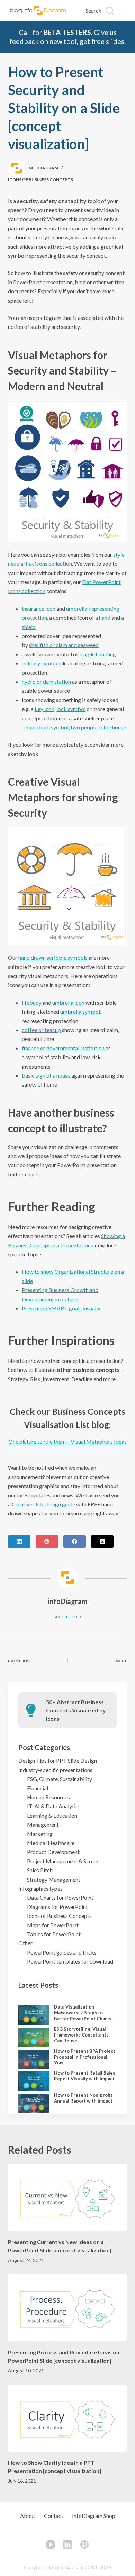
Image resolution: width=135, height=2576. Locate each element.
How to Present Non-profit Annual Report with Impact (83, 2098)
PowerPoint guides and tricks (62, 1952)
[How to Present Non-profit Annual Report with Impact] (34, 2103)
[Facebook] (75, 1541)
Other (25, 1943)
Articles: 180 (68, 1617)
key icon (44, 709)
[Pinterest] (47, 1541)
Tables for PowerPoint (54, 1934)
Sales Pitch (40, 1870)
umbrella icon (68, 1002)
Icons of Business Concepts (40, 180)
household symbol (47, 727)
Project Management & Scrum (63, 1861)
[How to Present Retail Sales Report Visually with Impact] (34, 2081)
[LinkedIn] (19, 1541)
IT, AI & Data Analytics (54, 1806)
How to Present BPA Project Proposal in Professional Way (85, 2057)
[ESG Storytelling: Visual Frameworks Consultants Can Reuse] (34, 2037)
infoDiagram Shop (94, 2516)
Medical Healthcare (51, 1843)
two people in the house (98, 727)
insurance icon (39, 608)
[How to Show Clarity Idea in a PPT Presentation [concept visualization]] (67, 2418)
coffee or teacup (41, 1030)
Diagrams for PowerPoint (57, 1907)
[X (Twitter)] (102, 1541)
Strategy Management (54, 1879)
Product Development (53, 1852)
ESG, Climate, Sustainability (60, 1779)
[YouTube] (51, 2545)
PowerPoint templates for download (70, 1961)
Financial (38, 1788)
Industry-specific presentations (55, 1770)
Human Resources (48, 1797)
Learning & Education (52, 1815)
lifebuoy (32, 1002)
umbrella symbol (80, 1011)
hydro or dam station (46, 681)
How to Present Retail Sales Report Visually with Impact (85, 2076)
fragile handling (98, 654)
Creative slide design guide (43, 1504)
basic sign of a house (46, 1075)
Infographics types (40, 1888)
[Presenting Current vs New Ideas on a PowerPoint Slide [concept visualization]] (67, 2198)
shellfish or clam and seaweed (64, 645)
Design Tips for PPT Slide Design (58, 1760)
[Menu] (124, 11)
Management (43, 1824)
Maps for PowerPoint (53, 1925)
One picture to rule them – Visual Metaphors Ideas (67, 1442)
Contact (54, 2516)
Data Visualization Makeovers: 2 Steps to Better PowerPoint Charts (83, 2013)
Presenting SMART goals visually (61, 1308)
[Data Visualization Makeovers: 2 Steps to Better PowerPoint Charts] (34, 2015)
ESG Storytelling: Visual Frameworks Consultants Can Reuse (81, 2035)
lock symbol (71, 709)
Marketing (40, 1834)
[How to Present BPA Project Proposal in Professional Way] (34, 2059)
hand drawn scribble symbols (53, 957)
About (28, 2516)
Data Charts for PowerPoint (60, 1897)
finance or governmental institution (63, 1048)
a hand (103, 617)
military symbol (40, 663)
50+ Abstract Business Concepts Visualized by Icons (76, 1710)
